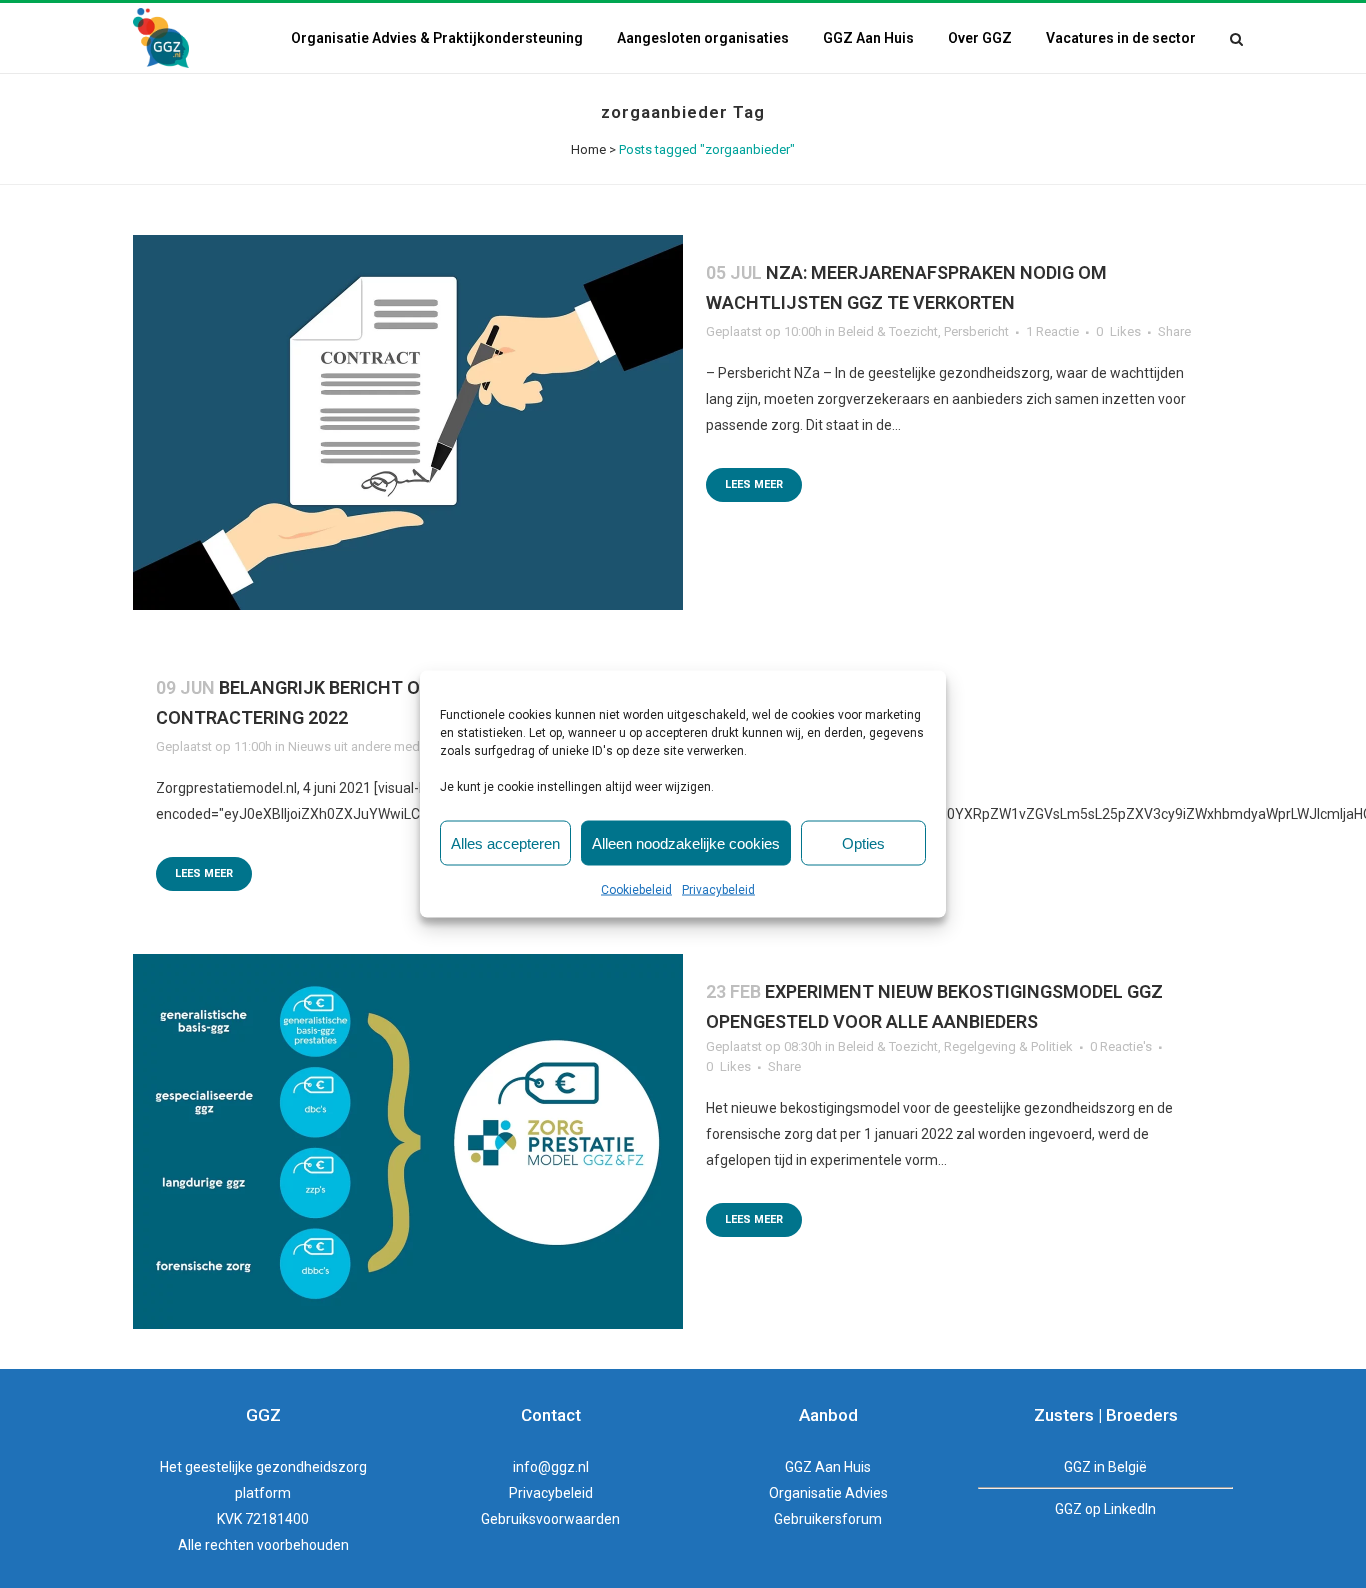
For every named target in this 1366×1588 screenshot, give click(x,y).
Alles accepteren (505, 842)
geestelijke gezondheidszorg (276, 1467)
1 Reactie (1052, 331)
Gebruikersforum (828, 1519)
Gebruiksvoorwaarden (550, 1519)
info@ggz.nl (551, 1467)
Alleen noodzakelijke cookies (686, 842)
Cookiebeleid (636, 890)
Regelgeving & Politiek (1008, 1046)
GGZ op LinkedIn (1105, 1509)
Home (588, 149)
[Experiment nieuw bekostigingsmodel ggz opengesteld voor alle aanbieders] (408, 1141)
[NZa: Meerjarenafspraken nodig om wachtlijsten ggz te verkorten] (408, 422)
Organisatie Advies (828, 1493)
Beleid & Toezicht (888, 331)
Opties (863, 842)
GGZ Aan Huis (828, 1467)
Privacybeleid (718, 890)
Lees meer (754, 484)
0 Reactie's (1121, 1046)
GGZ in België (1105, 1467)
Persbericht (976, 331)
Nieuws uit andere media (359, 746)
